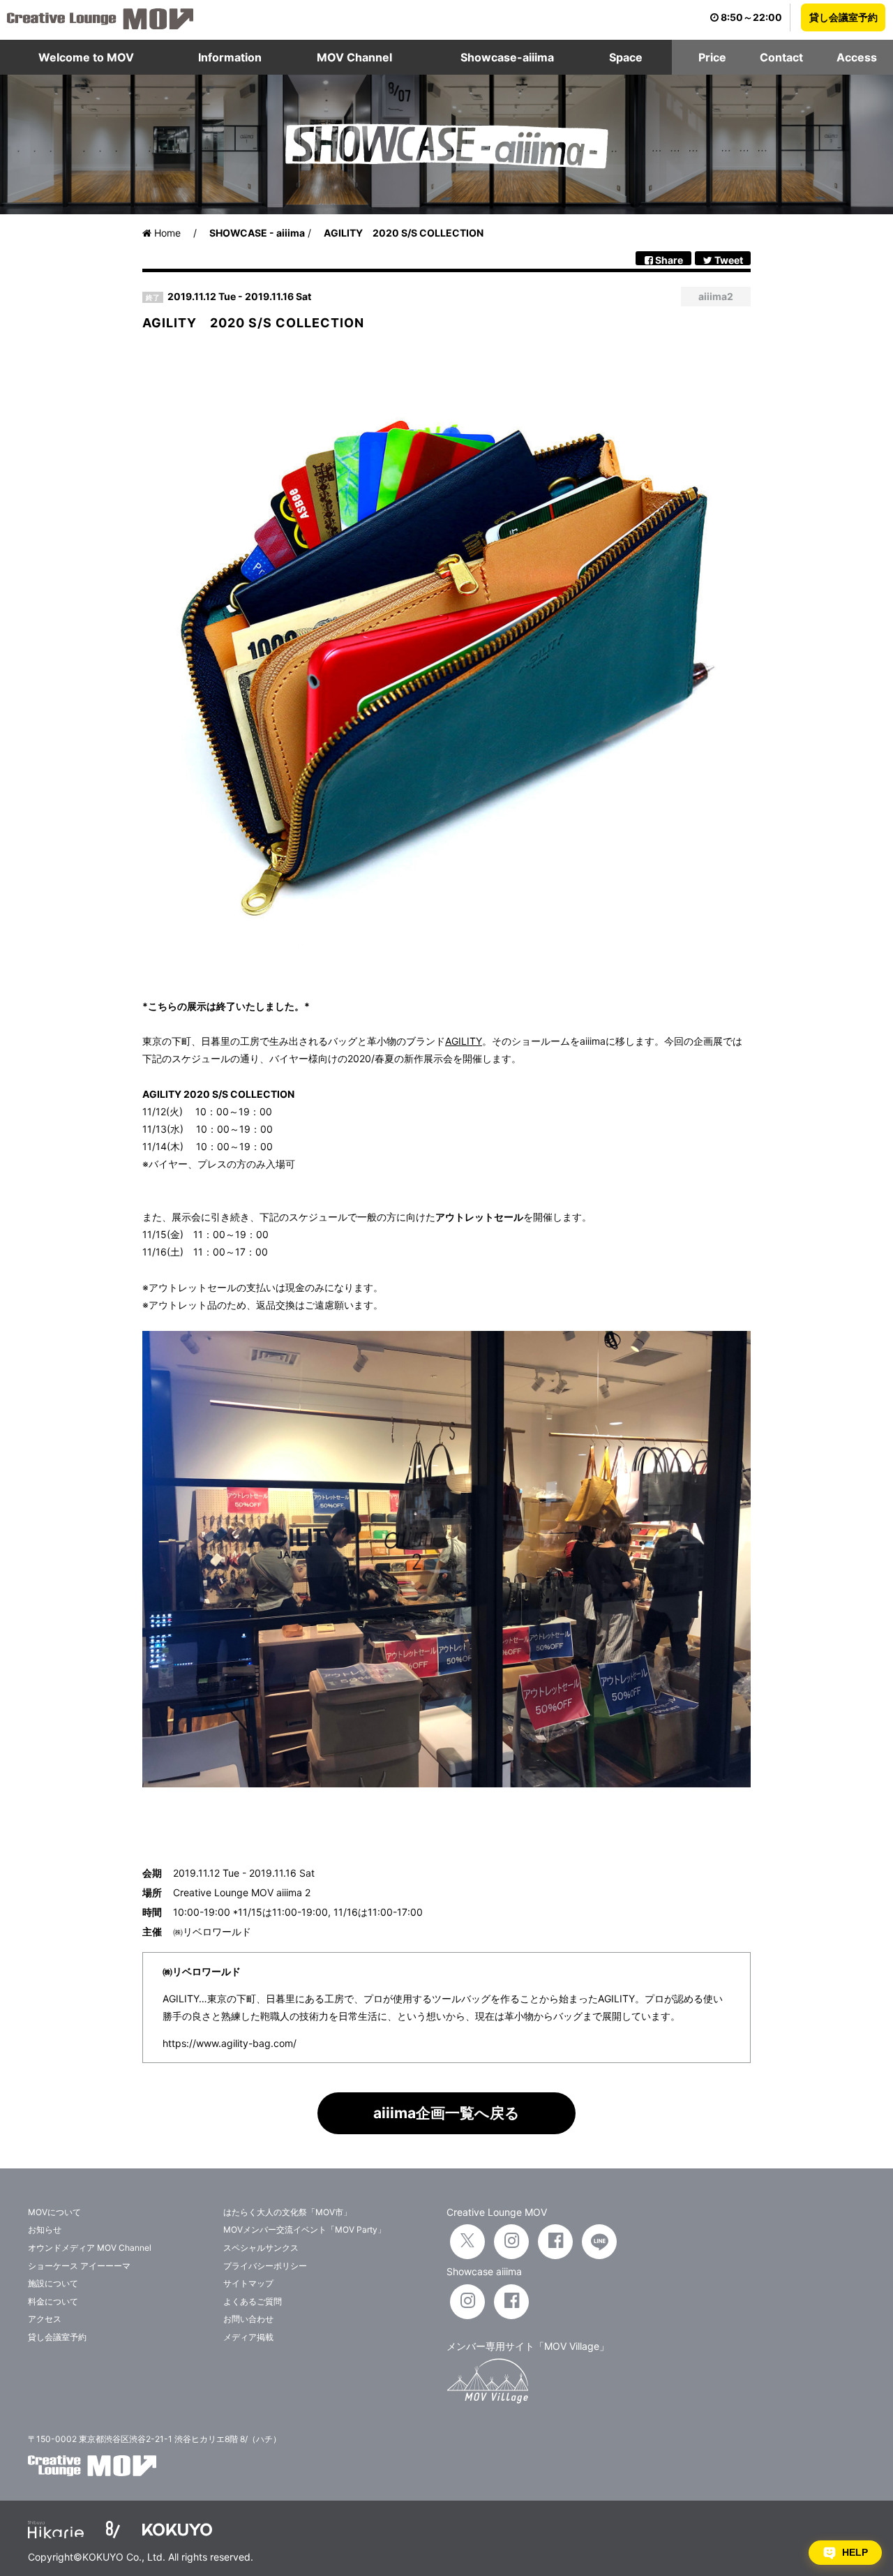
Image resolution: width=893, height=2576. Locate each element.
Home (166, 233)
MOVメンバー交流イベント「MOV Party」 (305, 2229)
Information (230, 57)
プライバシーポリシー (265, 2266)
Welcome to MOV (86, 57)
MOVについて (54, 2212)
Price (712, 57)
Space (626, 57)
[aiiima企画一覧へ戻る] (446, 2130)
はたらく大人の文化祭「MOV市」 (287, 2212)
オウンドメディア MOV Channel (90, 2248)
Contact (781, 57)
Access (857, 57)
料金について (53, 2301)
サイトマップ (248, 2283)
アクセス (45, 2319)
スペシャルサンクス (261, 2248)
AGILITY (464, 1041)
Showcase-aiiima (507, 57)
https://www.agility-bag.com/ (230, 2043)
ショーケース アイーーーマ (79, 2266)
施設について (53, 2283)
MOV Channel (354, 57)
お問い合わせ (248, 2319)
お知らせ (45, 2229)
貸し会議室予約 (843, 17)
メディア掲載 (248, 2337)
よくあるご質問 (253, 2301)
